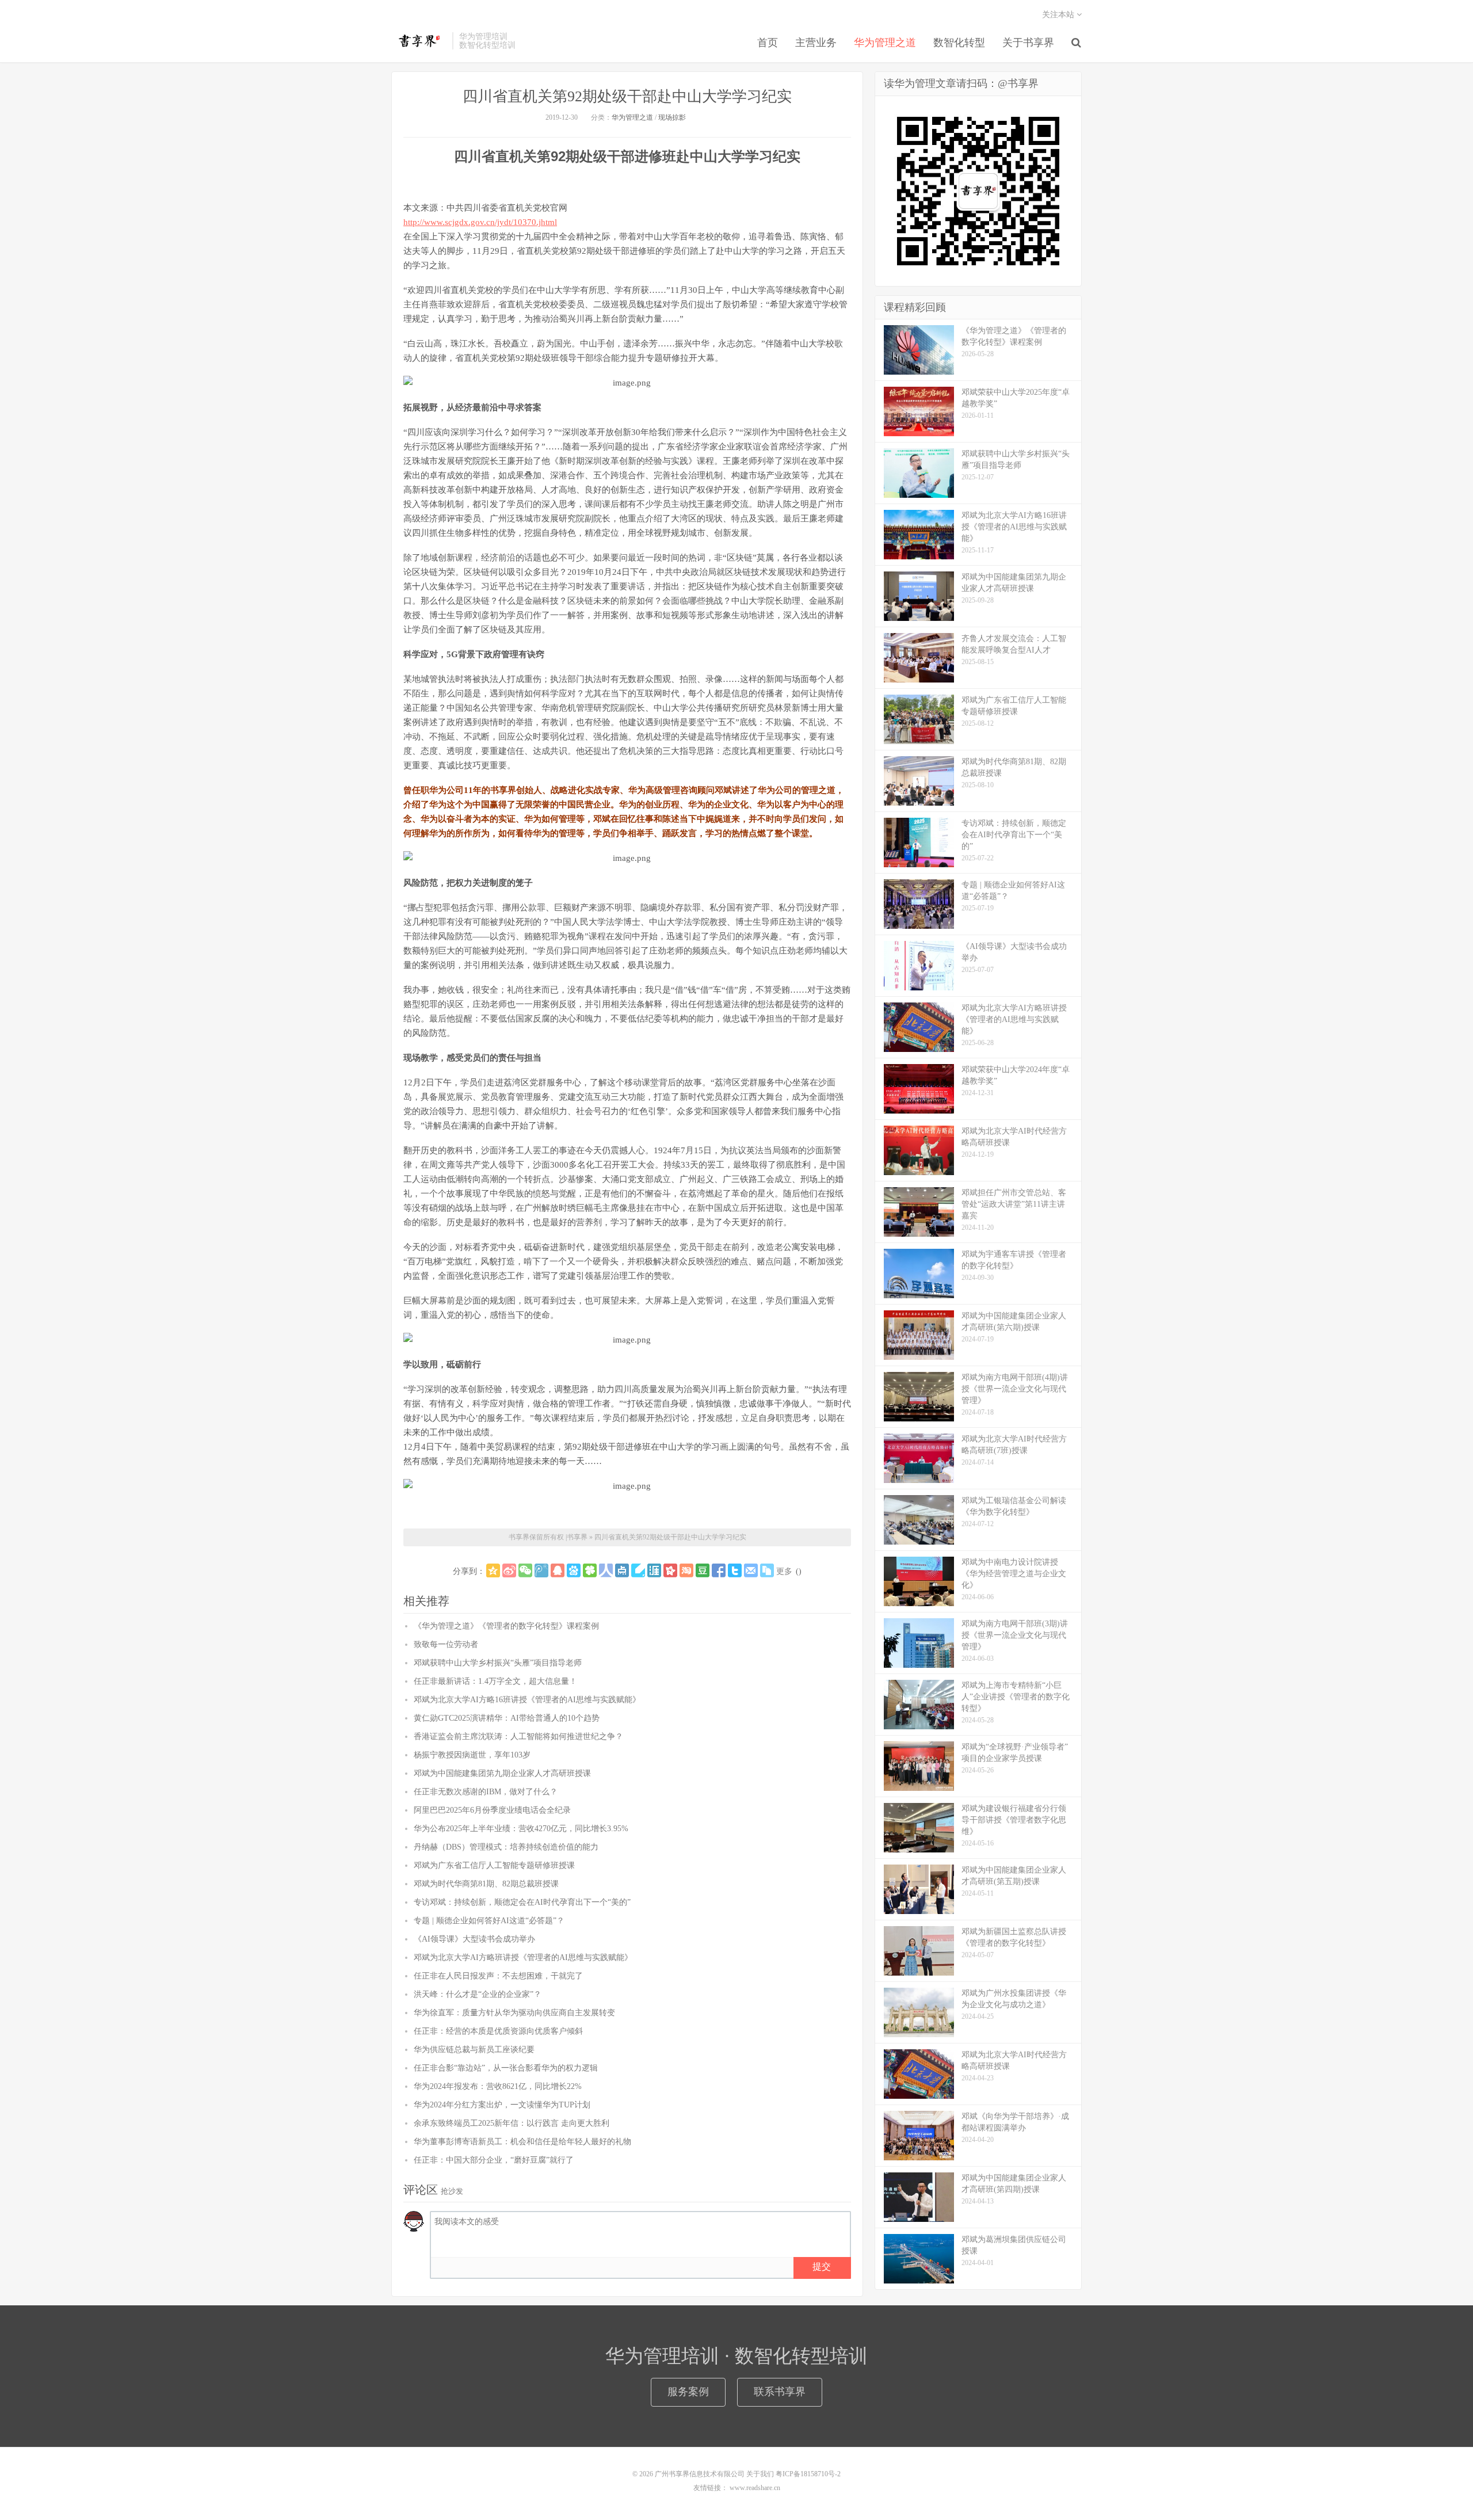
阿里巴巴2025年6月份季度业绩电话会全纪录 (492, 1810)
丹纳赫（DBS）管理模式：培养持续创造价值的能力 (506, 1847)
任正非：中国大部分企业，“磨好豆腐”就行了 (494, 2160)
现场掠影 (672, 117)
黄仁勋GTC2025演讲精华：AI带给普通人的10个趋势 (507, 1718)
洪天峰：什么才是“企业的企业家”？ (478, 1994)
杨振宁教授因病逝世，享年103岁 (472, 1755)
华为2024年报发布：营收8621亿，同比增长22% (498, 2086)
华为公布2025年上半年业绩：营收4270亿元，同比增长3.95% (521, 1829)
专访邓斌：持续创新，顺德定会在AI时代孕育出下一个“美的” (522, 1902)
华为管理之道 (885, 43)
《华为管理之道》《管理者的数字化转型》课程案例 (506, 1626)
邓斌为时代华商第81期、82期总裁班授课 (486, 1884)
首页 (768, 43)
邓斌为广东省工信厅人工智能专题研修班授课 (494, 1865)
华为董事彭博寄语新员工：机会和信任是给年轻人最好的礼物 (522, 2142)
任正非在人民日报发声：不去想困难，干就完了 (498, 1976)
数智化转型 (959, 43)
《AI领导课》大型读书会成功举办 (474, 1939)
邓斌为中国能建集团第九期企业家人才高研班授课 (502, 1773)
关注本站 (1059, 15)
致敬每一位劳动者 (446, 1644)
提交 (822, 2267)
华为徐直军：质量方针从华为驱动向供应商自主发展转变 (514, 2013)
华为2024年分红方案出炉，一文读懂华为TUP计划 (502, 2105)
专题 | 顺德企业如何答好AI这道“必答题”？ (489, 1921)
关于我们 (760, 2474)
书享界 (419, 41)
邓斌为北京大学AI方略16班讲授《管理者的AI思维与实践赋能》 (527, 1700)
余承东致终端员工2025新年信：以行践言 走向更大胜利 (512, 2123)
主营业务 (816, 43)
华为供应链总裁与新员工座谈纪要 (474, 2050)
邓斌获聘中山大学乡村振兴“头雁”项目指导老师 (498, 1663)
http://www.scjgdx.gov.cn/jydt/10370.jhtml (480, 222)
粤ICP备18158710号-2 (808, 2474)
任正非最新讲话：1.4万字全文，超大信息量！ (495, 1681)
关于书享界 (1028, 43)
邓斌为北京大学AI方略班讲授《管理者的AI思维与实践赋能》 (523, 1957)
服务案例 (688, 2392)
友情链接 (707, 2488)
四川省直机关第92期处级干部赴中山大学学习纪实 (627, 96)
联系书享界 (780, 2392)
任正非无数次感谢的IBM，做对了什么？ (486, 1792)
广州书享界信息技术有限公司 (700, 2474)
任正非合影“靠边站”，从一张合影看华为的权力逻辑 (506, 2068)
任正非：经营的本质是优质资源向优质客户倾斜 (498, 2031)
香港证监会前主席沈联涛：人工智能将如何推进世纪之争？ (518, 1736)
